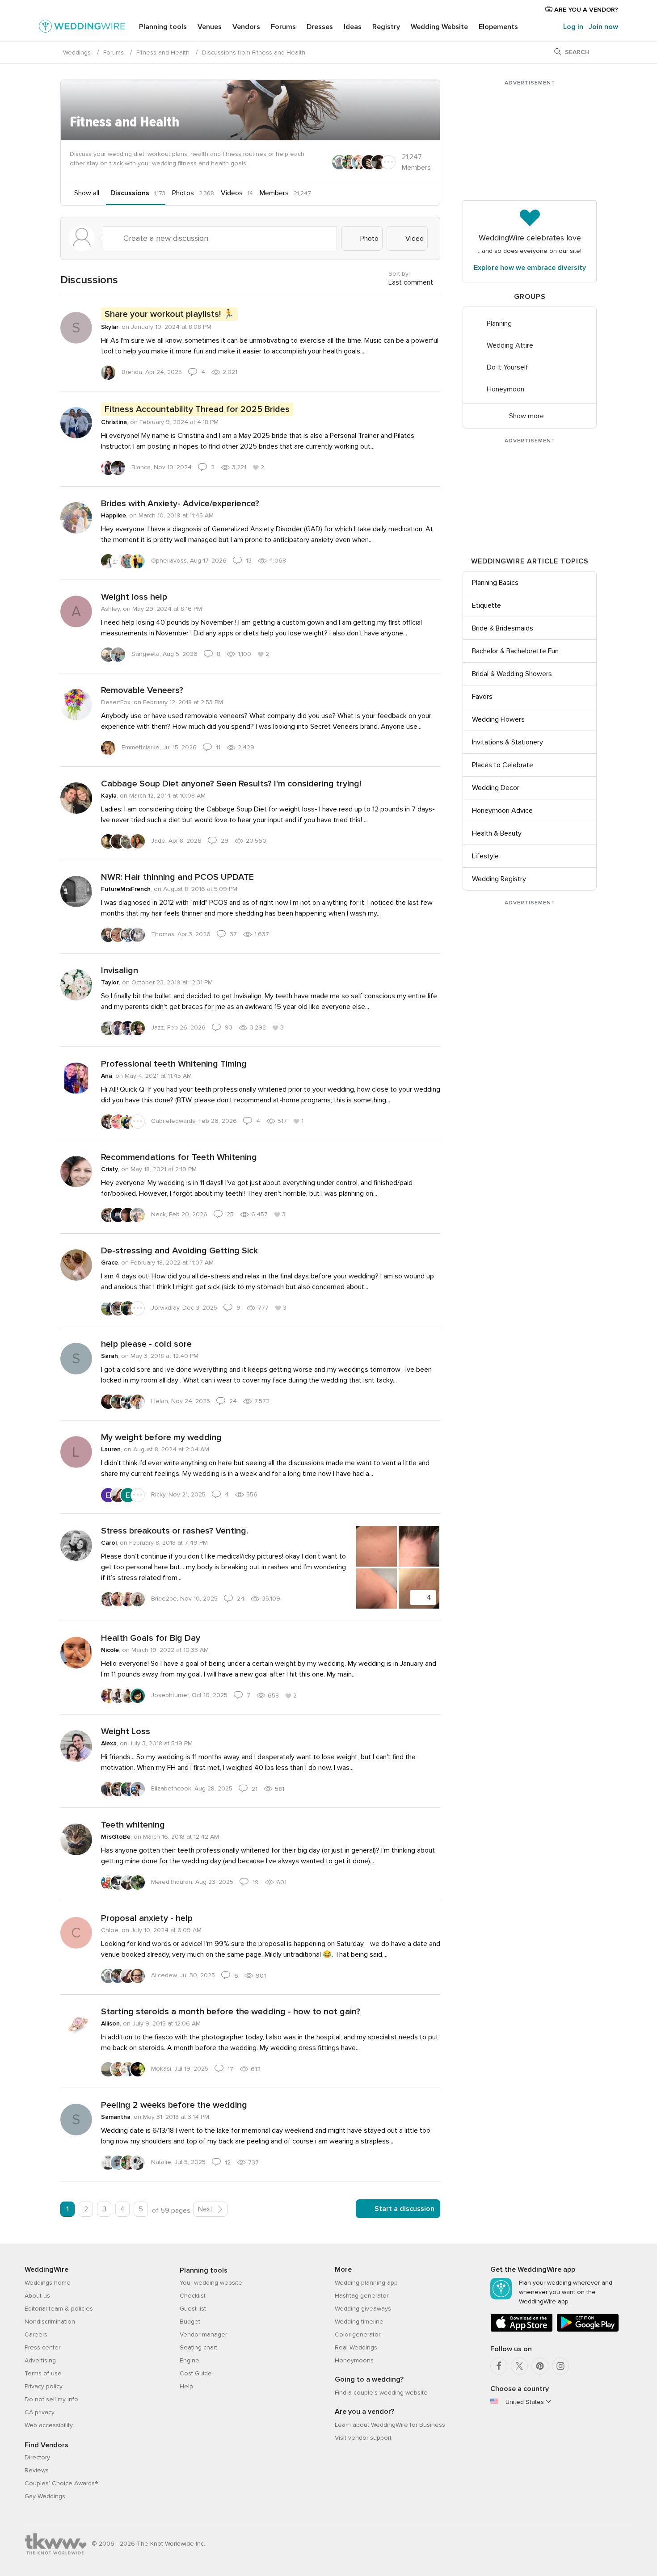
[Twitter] (519, 2366)
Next (206, 2209)
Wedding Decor (496, 788)
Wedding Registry (499, 879)
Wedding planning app (366, 2283)
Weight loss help (134, 597)
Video (414, 239)
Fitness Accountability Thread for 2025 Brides (197, 409)
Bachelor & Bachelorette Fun (515, 651)
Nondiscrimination (50, 2322)
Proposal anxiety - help (147, 1918)
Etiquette (486, 605)
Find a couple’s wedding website (381, 2393)
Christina (114, 422)
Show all (87, 193)
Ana (107, 1076)
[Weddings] (82, 28)
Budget (190, 2322)
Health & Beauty (497, 833)
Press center (42, 2347)
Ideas (353, 27)
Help (186, 2386)
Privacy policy (44, 2386)
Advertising (40, 2360)
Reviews (37, 2470)
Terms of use (43, 2373)
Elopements (498, 27)
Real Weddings (356, 2347)
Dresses (320, 27)
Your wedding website (211, 2283)
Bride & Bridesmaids (503, 628)
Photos (183, 193)
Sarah (109, 1356)
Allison (110, 2023)
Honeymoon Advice (502, 811)
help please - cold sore (146, 1344)
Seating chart (198, 2347)
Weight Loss (126, 1731)
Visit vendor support (363, 2438)
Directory (37, 2457)
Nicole (110, 1650)
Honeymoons (354, 2360)
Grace (109, 1263)
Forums (283, 27)
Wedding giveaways (363, 2309)
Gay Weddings (45, 2496)
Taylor (110, 982)
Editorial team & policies (59, 2309)
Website (439, 27)
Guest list (193, 2309)
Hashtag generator (362, 2296)
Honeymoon (505, 389)
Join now (603, 27)
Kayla (109, 796)
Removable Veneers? (142, 690)
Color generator (358, 2334)
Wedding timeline (359, 2322)
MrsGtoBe (116, 1837)
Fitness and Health (163, 53)
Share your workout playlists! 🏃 (169, 314)
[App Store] (522, 2330)
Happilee (114, 515)
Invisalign (120, 971)
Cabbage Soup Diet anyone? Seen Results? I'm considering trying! (231, 784)
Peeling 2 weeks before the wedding (174, 2105)
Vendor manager (203, 2334)
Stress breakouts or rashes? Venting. (175, 1531)
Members (274, 193)
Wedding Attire (510, 345)
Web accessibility (49, 2425)
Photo (369, 239)
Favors (482, 697)
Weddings (77, 53)
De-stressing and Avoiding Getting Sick (179, 1251)
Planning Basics (495, 583)
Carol (109, 1543)
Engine (190, 2360)
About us (37, 2296)
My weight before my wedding (161, 1437)
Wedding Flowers (498, 719)
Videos (232, 193)
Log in (573, 27)
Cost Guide (196, 2373)
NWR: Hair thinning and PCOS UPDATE (177, 877)
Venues (210, 27)
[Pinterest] (540, 2366)
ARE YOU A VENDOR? (585, 10)
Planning (499, 324)
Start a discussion (404, 2209)
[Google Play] (588, 2330)
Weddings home (48, 2283)
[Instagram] (560, 2366)
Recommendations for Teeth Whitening (179, 1157)
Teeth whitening (133, 1825)
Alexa (109, 1743)
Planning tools (163, 27)
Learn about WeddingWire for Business (390, 2425)
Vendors (246, 27)
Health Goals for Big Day (151, 1638)
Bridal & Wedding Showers (512, 674)
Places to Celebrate (503, 765)
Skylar (110, 327)
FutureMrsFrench (126, 889)
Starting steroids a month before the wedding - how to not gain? (231, 2012)
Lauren (111, 1449)
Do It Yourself (507, 367)
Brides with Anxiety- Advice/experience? (180, 504)
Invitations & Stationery (507, 742)
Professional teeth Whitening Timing (174, 1064)
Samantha (116, 2117)
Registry (386, 27)
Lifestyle (485, 856)
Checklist (193, 2296)
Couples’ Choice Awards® (61, 2483)
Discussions (130, 193)
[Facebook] (499, 2366)
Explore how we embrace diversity (530, 268)
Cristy (109, 1169)
